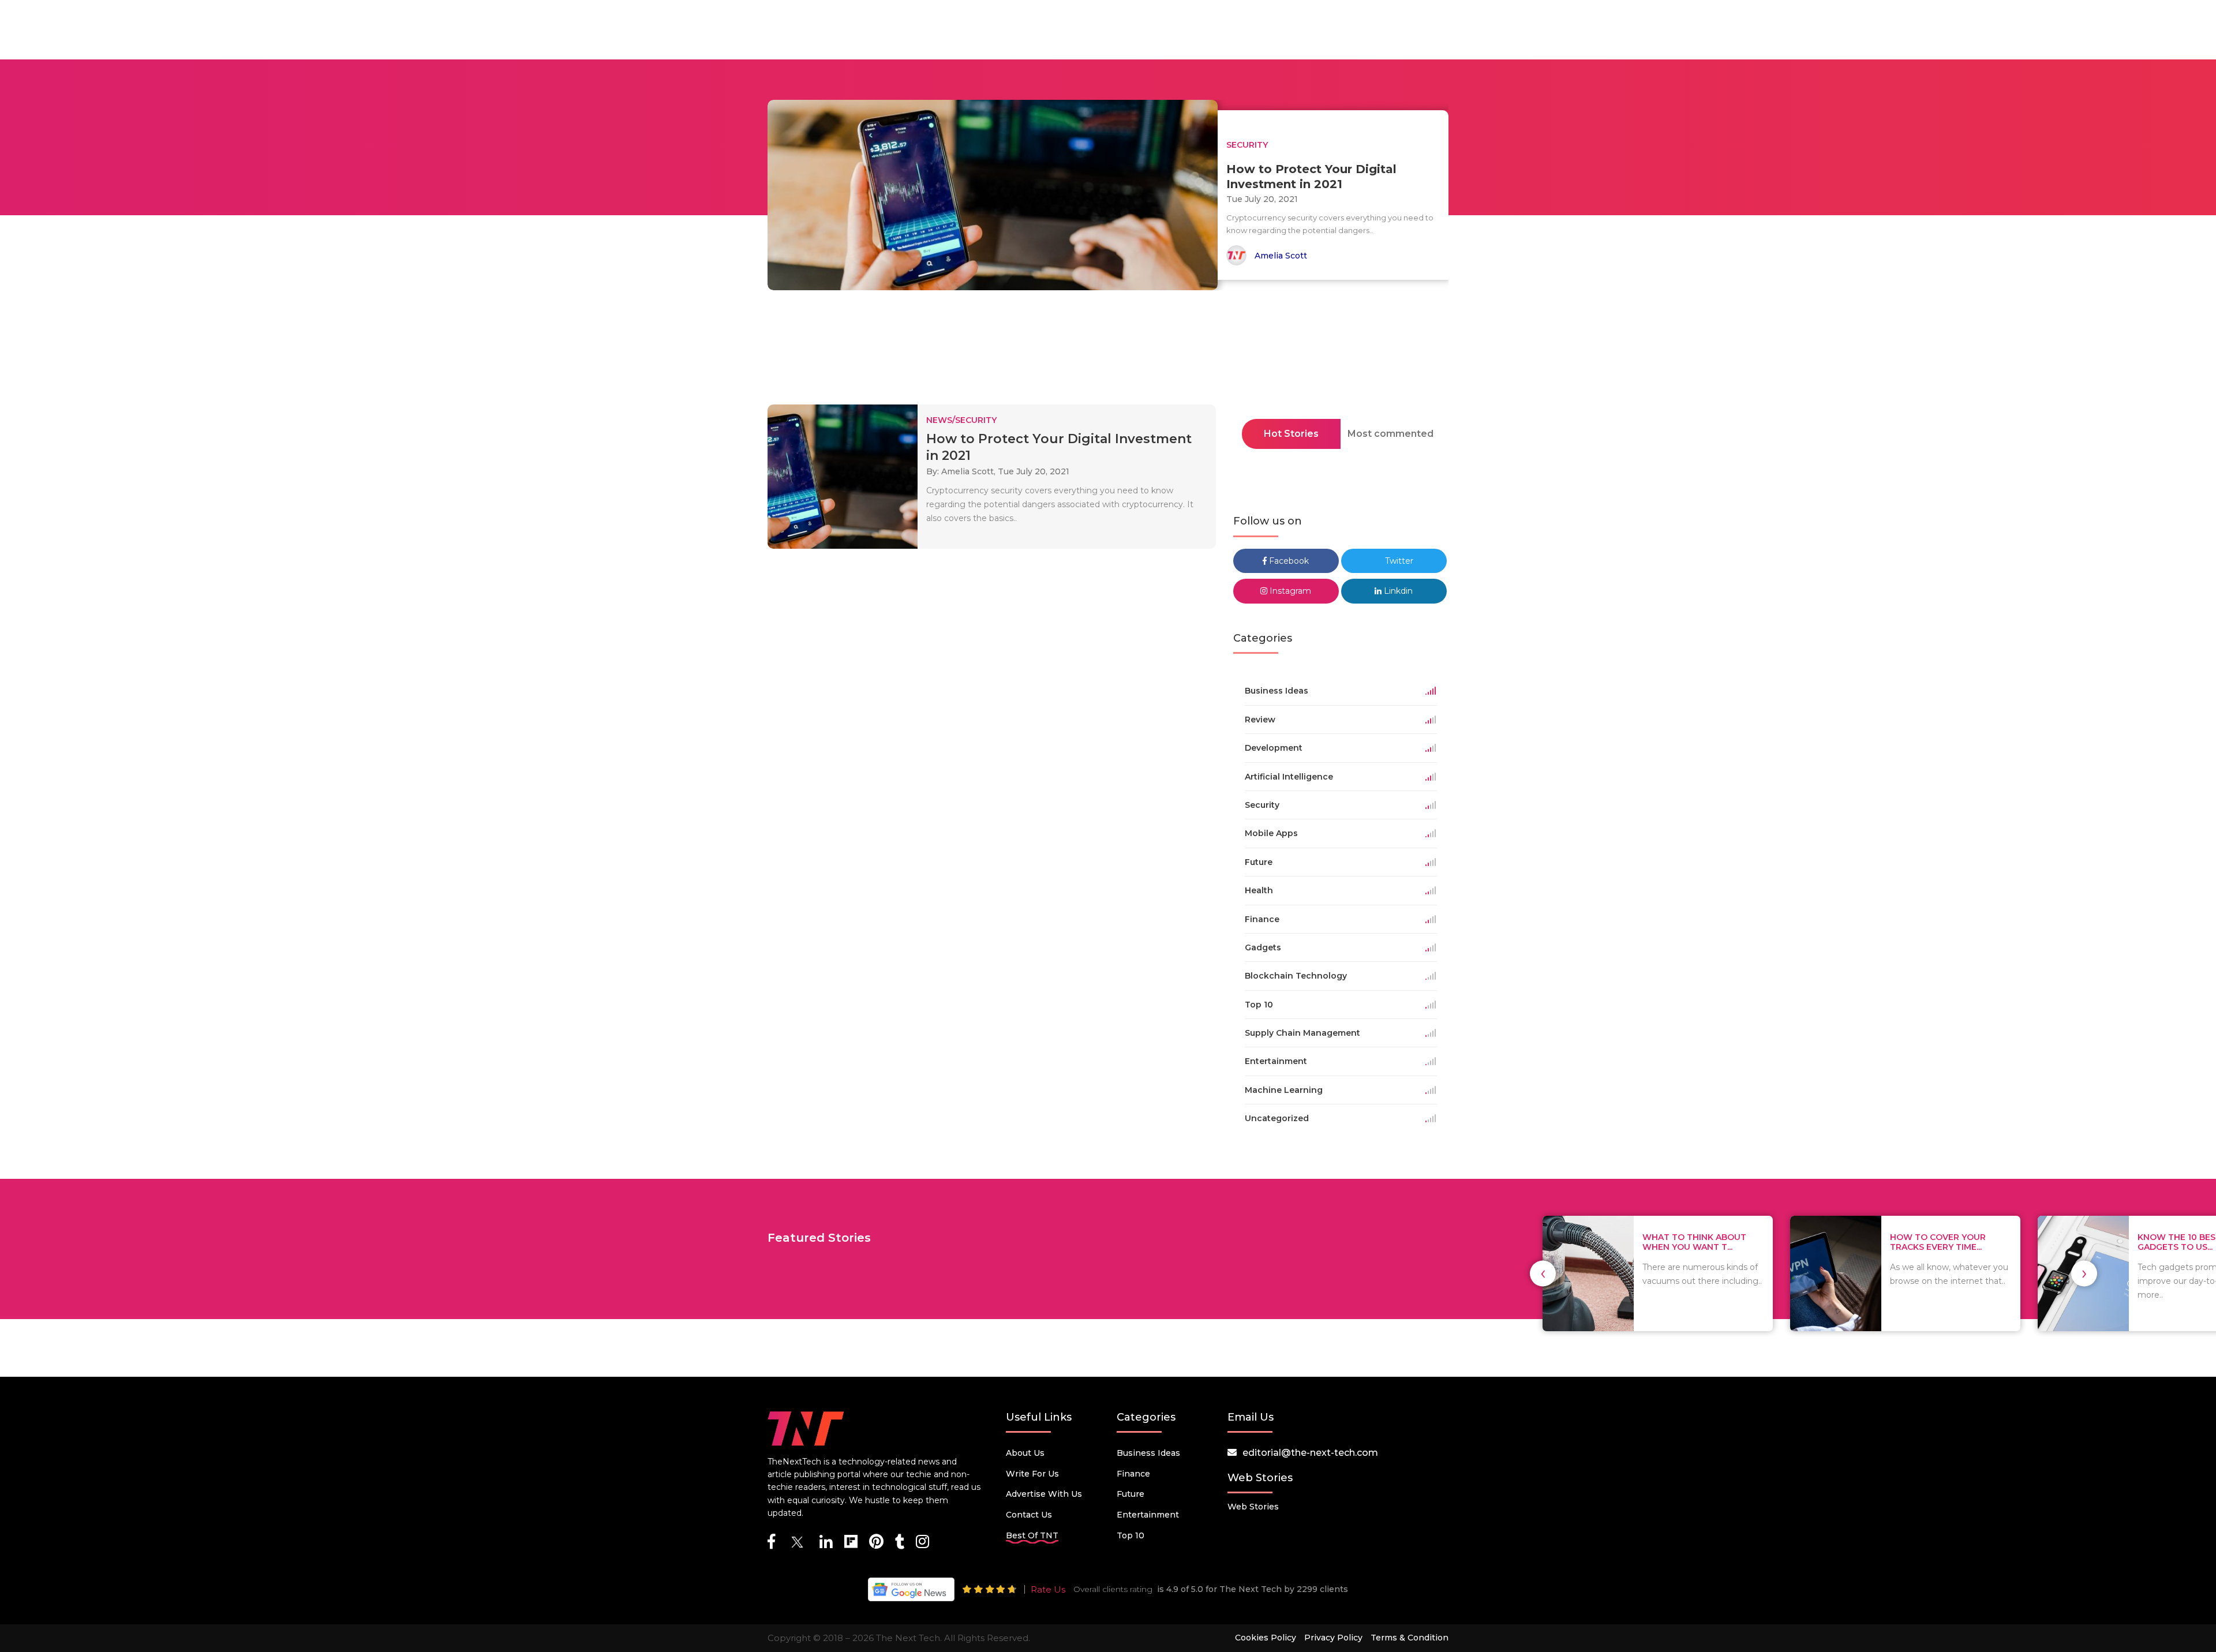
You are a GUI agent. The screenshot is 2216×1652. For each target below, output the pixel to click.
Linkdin (1397, 591)
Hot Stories (1291, 434)
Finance (1133, 1474)
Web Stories (1253, 1507)
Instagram (1289, 591)
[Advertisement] (1108, 351)
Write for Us (1032, 1474)
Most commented (1390, 434)
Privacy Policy (1333, 1638)
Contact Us (1029, 1515)
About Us (1025, 1453)
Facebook (1288, 561)
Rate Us (1048, 1589)
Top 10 (1131, 1535)
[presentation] (1543, 1273)
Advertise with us (1044, 1494)
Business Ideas (1148, 1453)
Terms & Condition (1410, 1638)
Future (1131, 1494)
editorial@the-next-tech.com (1310, 1453)
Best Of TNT (1032, 1535)
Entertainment (1148, 1515)
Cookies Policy (1266, 1638)
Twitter (1398, 561)
